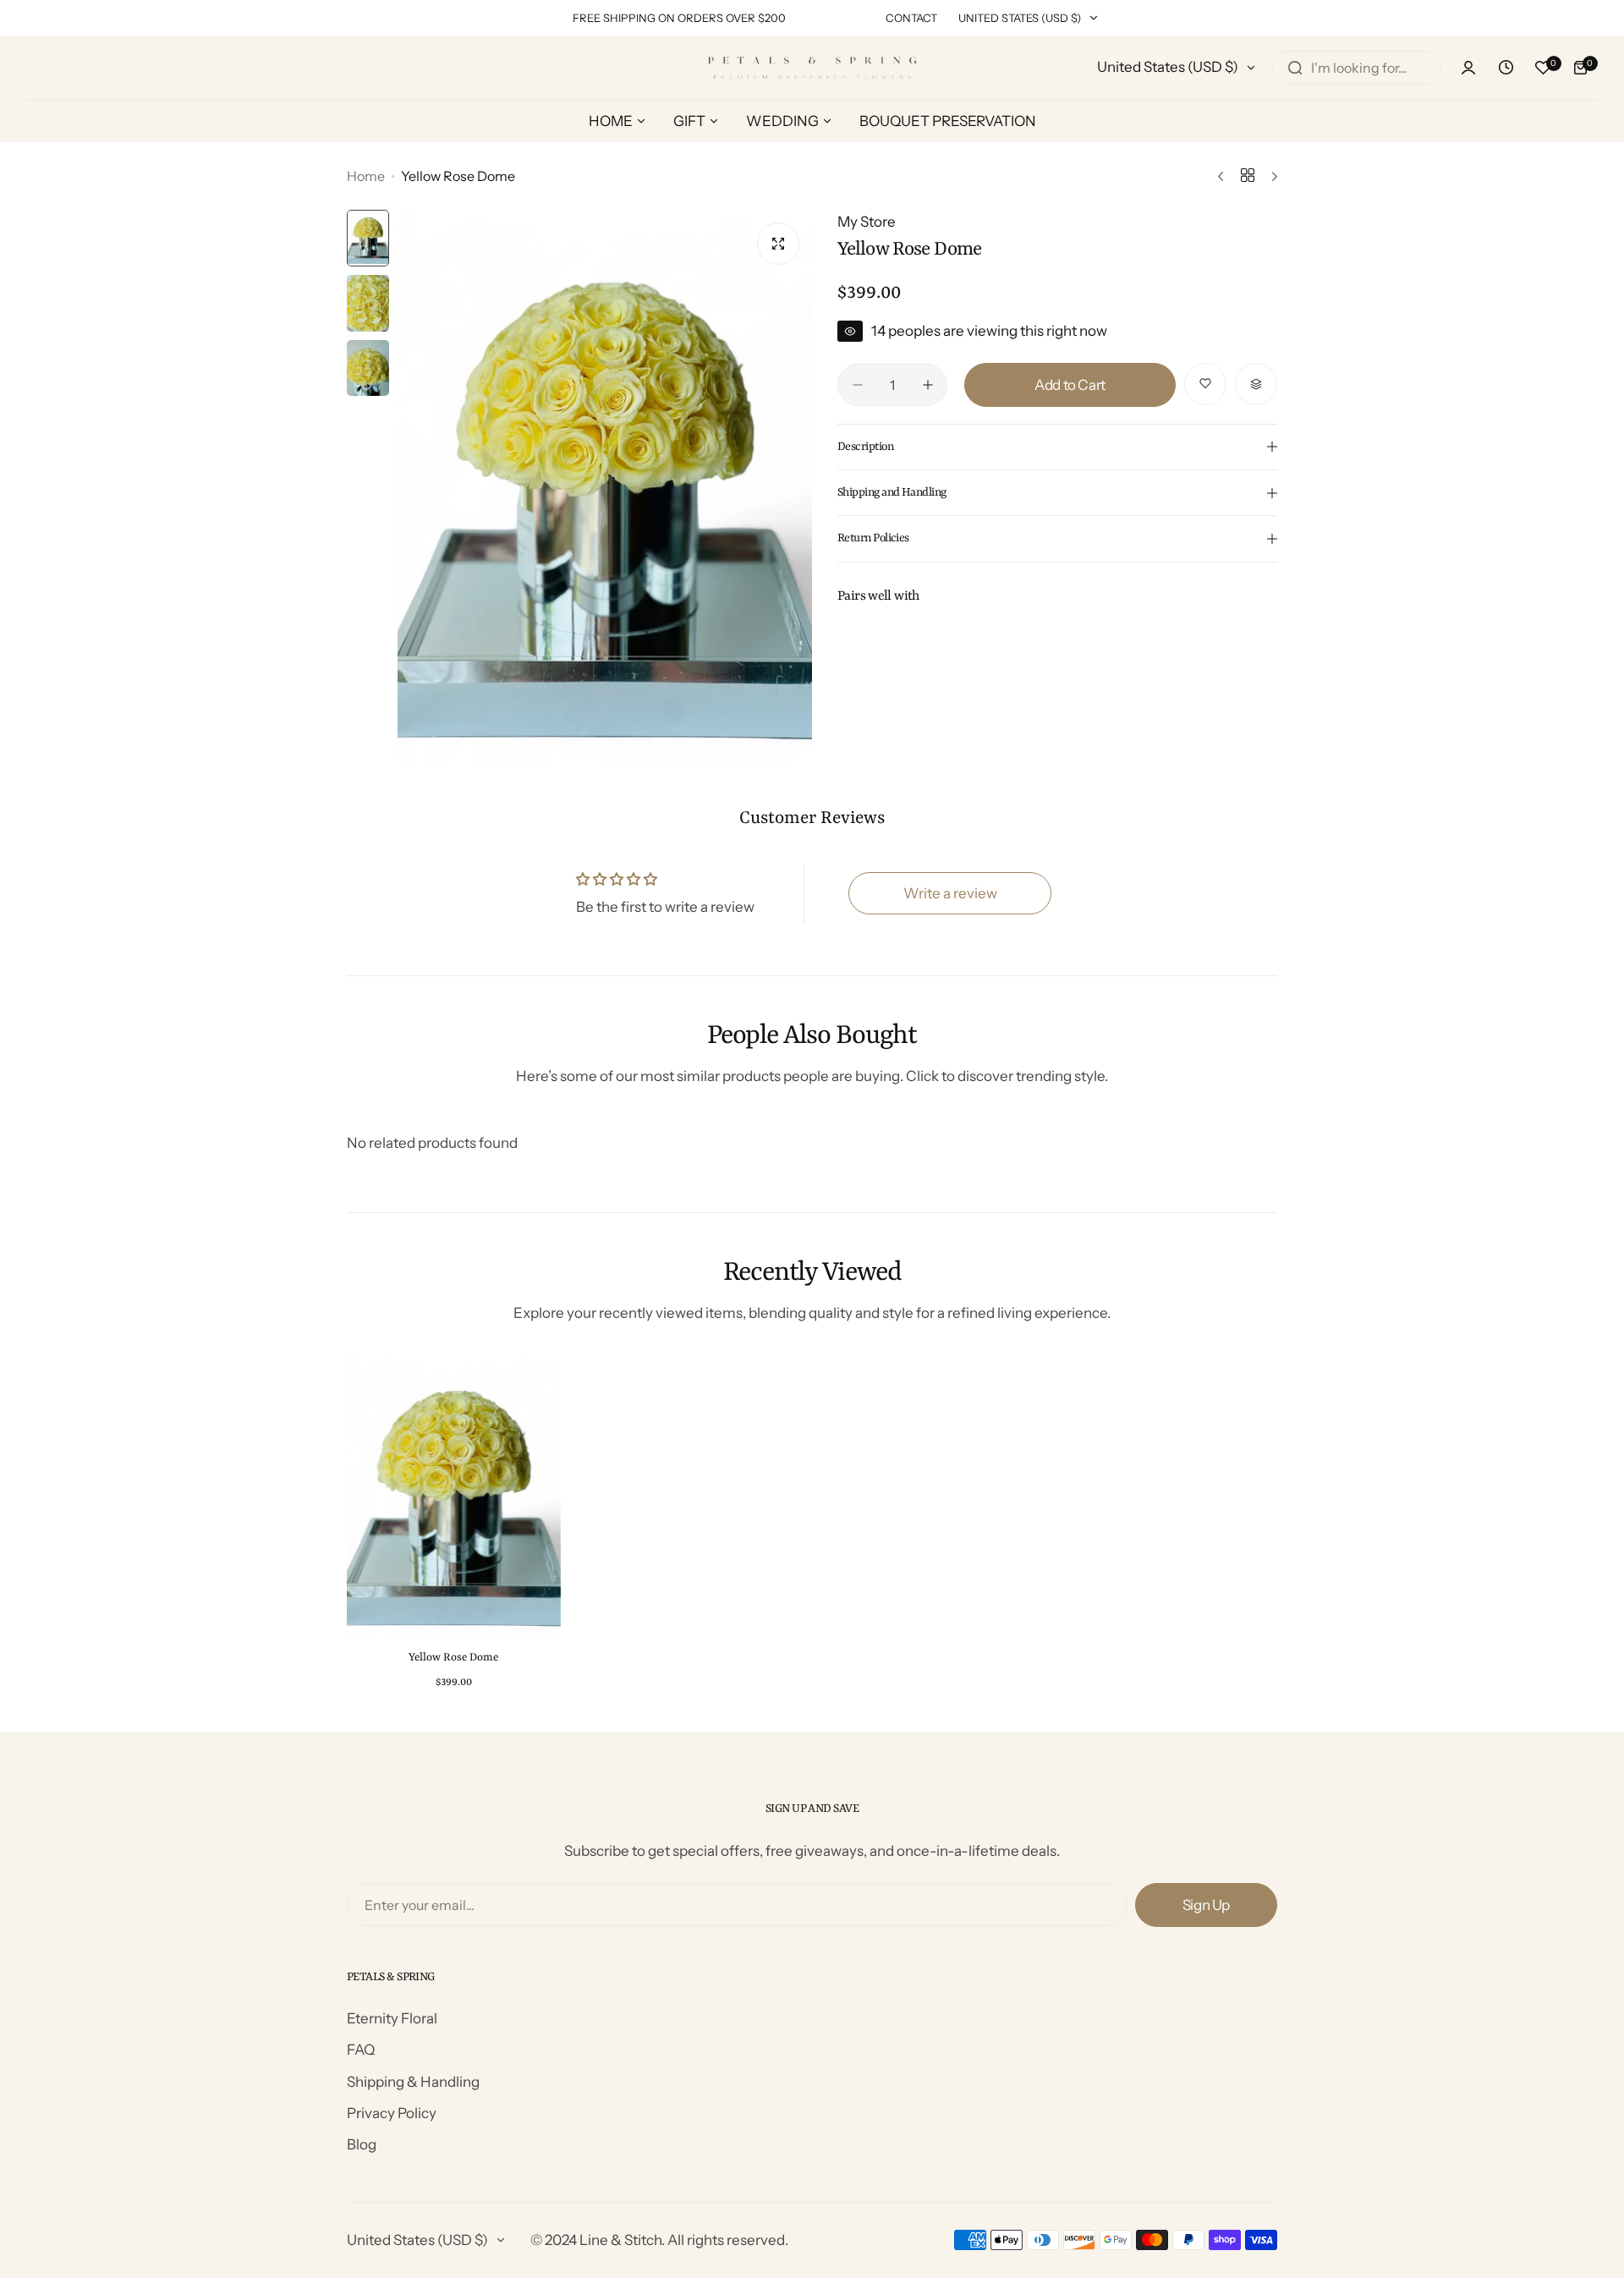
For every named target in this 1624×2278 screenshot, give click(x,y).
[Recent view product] (1506, 68)
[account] (1468, 68)
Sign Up (1206, 1905)
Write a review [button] (950, 893)
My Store (867, 222)
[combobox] (1357, 68)
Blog (362, 2144)
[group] (605, 486)
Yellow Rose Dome (453, 1658)
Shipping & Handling (413, 2082)
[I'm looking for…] (1295, 68)
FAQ (361, 2050)
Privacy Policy (392, 2113)
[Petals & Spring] (812, 67)
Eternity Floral (392, 2018)
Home (366, 176)
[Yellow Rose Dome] (454, 1496)
